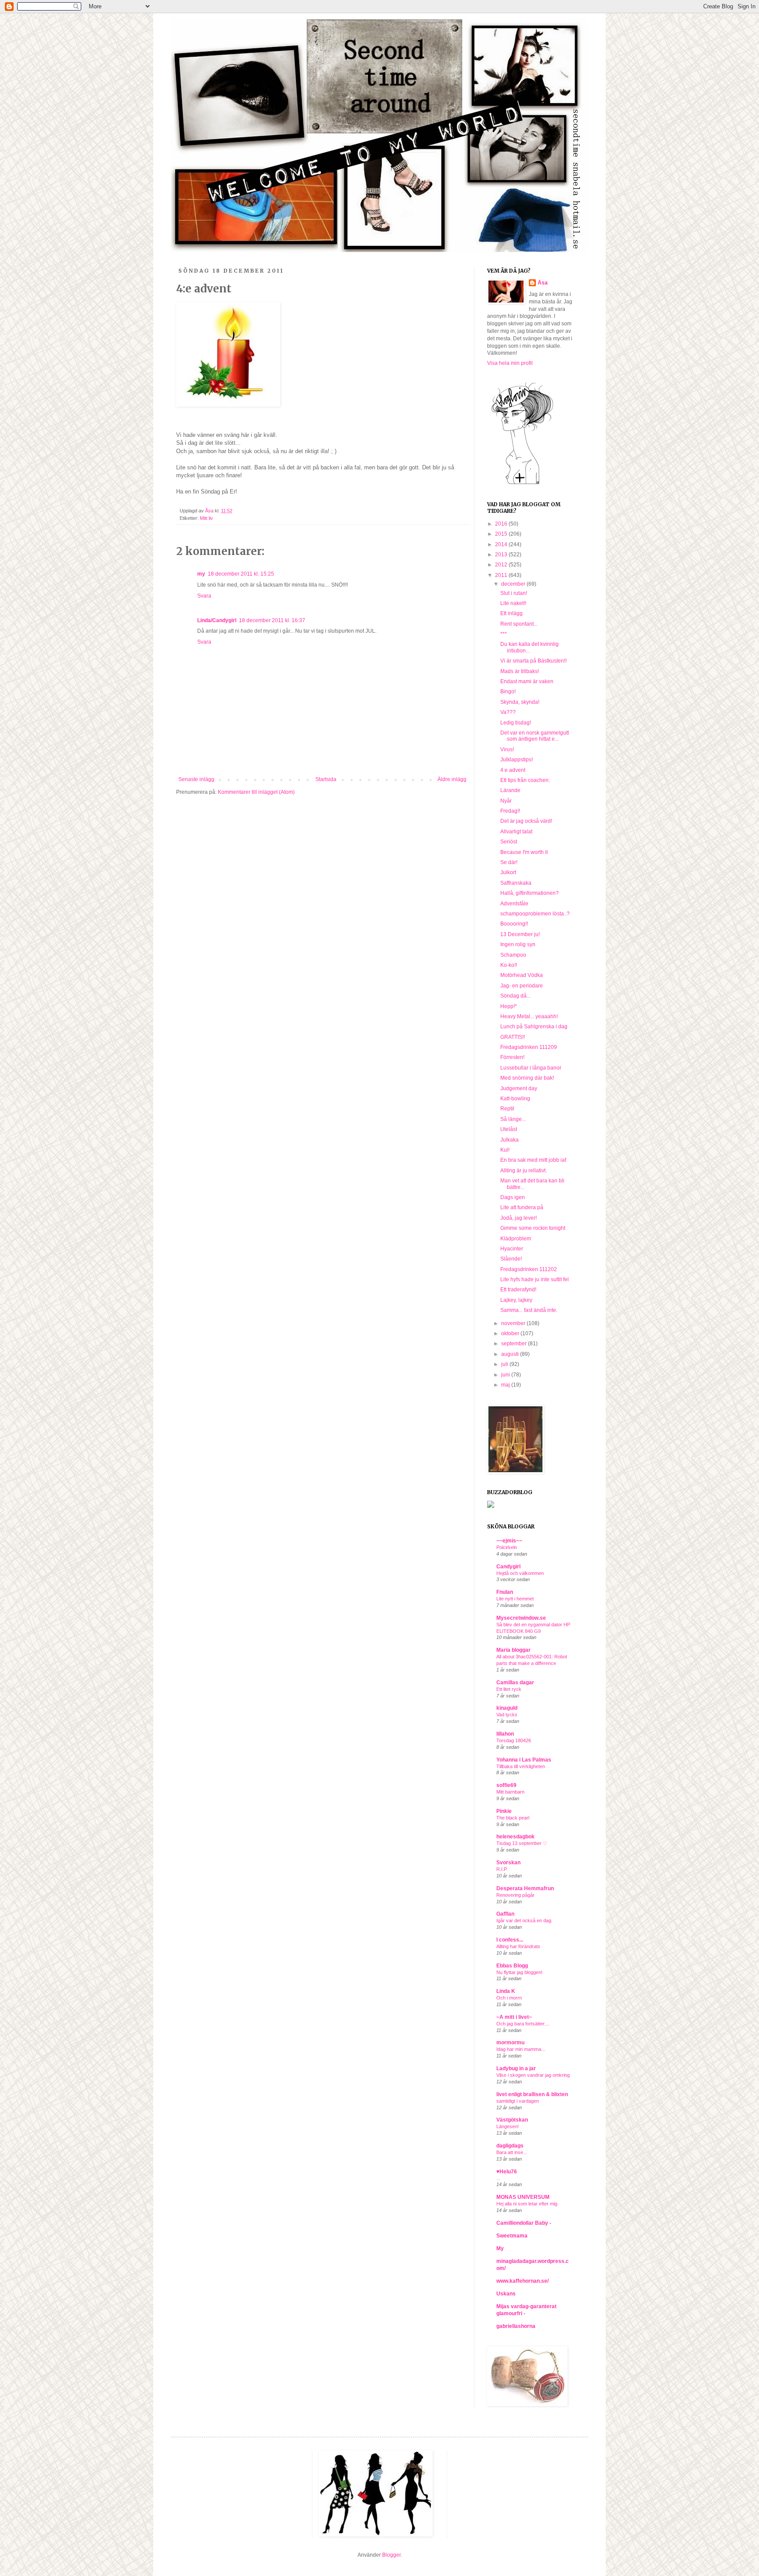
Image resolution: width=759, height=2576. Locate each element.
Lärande (510, 790)
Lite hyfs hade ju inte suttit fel (535, 1279)
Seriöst (509, 842)
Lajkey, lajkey (516, 1300)
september (515, 1344)
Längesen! (508, 2126)
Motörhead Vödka (522, 975)
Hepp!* (509, 1006)
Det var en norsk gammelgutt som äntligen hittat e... (535, 736)
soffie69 (506, 1785)
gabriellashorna (516, 2326)
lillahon (505, 1734)
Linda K (506, 1991)
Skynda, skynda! (520, 702)
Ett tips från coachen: (525, 780)
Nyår (506, 801)
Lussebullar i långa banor (531, 1068)
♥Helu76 (507, 2172)
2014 (502, 544)
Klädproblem (516, 1239)
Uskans (506, 2294)
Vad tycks (507, 1715)
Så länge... (513, 1119)
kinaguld (507, 1708)
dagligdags (510, 2146)
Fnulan (505, 1592)
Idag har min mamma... (521, 2049)
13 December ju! (520, 934)
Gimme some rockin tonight (533, 1228)
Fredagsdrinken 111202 (529, 1269)
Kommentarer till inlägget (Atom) (256, 792)
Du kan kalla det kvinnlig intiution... (529, 647)
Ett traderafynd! (518, 1290)
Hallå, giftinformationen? (529, 893)
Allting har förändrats (518, 1946)
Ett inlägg (511, 613)
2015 (502, 534)
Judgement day (519, 1088)
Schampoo (513, 955)
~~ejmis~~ (509, 1541)
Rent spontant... (519, 624)
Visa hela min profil (510, 363)
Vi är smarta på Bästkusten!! (533, 661)
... (498, 2178)
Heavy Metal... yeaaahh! (529, 1016)
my (201, 574)
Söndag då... (515, 996)
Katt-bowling (515, 1099)
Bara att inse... (512, 2152)
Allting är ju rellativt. (524, 1171)
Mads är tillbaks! (520, 671)
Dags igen (513, 1197)
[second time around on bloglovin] (522, 484)
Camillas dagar (515, 1683)
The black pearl (513, 1818)
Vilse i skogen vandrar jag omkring (533, 2075)
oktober (511, 1333)
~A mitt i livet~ (514, 2017)
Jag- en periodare (522, 986)
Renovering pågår (515, 1895)
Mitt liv (206, 518)
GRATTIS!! (513, 1037)
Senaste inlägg (196, 779)
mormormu (510, 2043)
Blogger (391, 2555)
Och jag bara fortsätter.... (523, 2024)
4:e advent (513, 770)
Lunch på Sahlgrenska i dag (534, 1027)
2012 (502, 565)
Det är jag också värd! (526, 821)
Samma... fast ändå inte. (529, 1310)
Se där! (509, 862)
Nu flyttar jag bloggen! (519, 1972)
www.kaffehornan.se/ (522, 2281)
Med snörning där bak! (527, 1078)
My (500, 2248)
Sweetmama (512, 2236)
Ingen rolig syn (518, 944)
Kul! (505, 1150)
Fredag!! (510, 811)
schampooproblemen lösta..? (535, 914)
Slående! (511, 1259)
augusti (511, 1354)
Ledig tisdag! (516, 723)
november (514, 1323)
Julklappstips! (517, 760)
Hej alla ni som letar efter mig (527, 2204)
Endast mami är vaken (527, 681)
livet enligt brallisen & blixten (532, 2094)
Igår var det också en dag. (524, 1920)
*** (504, 634)
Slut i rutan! (514, 593)
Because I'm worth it (524, 852)
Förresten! (512, 1057)
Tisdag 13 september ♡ (522, 1843)
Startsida (326, 779)
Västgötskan (512, 2120)
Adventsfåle (514, 904)
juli (505, 1364)
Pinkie (504, 1811)
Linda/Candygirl (217, 620)
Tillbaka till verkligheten (521, 1766)
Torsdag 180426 (514, 1740)
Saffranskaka (516, 883)
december (514, 584)
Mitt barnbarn (510, 1792)
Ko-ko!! (509, 965)
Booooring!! (514, 924)
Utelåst (509, 1129)
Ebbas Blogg (512, 1966)
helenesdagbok (515, 1837)
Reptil (507, 1109)
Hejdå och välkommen (520, 1573)
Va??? (508, 712)
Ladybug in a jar (516, 2068)
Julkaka (510, 1140)
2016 (502, 524)
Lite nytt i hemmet (515, 1599)
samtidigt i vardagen (518, 2101)
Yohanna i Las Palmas (524, 1760)
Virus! (507, 749)
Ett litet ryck (509, 1689)
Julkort (508, 872)
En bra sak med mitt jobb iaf (533, 1160)
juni (506, 1375)
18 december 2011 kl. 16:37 (272, 620)
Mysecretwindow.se (521, 1618)
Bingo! (508, 692)
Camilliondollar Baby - (524, 2223)
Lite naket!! (513, 603)
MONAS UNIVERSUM (523, 2197)
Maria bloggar (513, 1650)
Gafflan (505, 1914)
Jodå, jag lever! (519, 1218)
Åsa (543, 283)
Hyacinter (512, 1249)
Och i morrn (509, 1998)
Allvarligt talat (516, 832)
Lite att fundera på (522, 1207)
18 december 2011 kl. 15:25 (241, 574)
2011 (502, 575)
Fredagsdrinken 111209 (529, 1047)
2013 (502, 555)
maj (506, 1385)
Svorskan (508, 1863)
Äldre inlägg (452, 779)
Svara (204, 596)
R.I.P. (502, 1869)
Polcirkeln (507, 1547)
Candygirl (508, 1567)
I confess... (510, 1940)
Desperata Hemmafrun (525, 1888)
